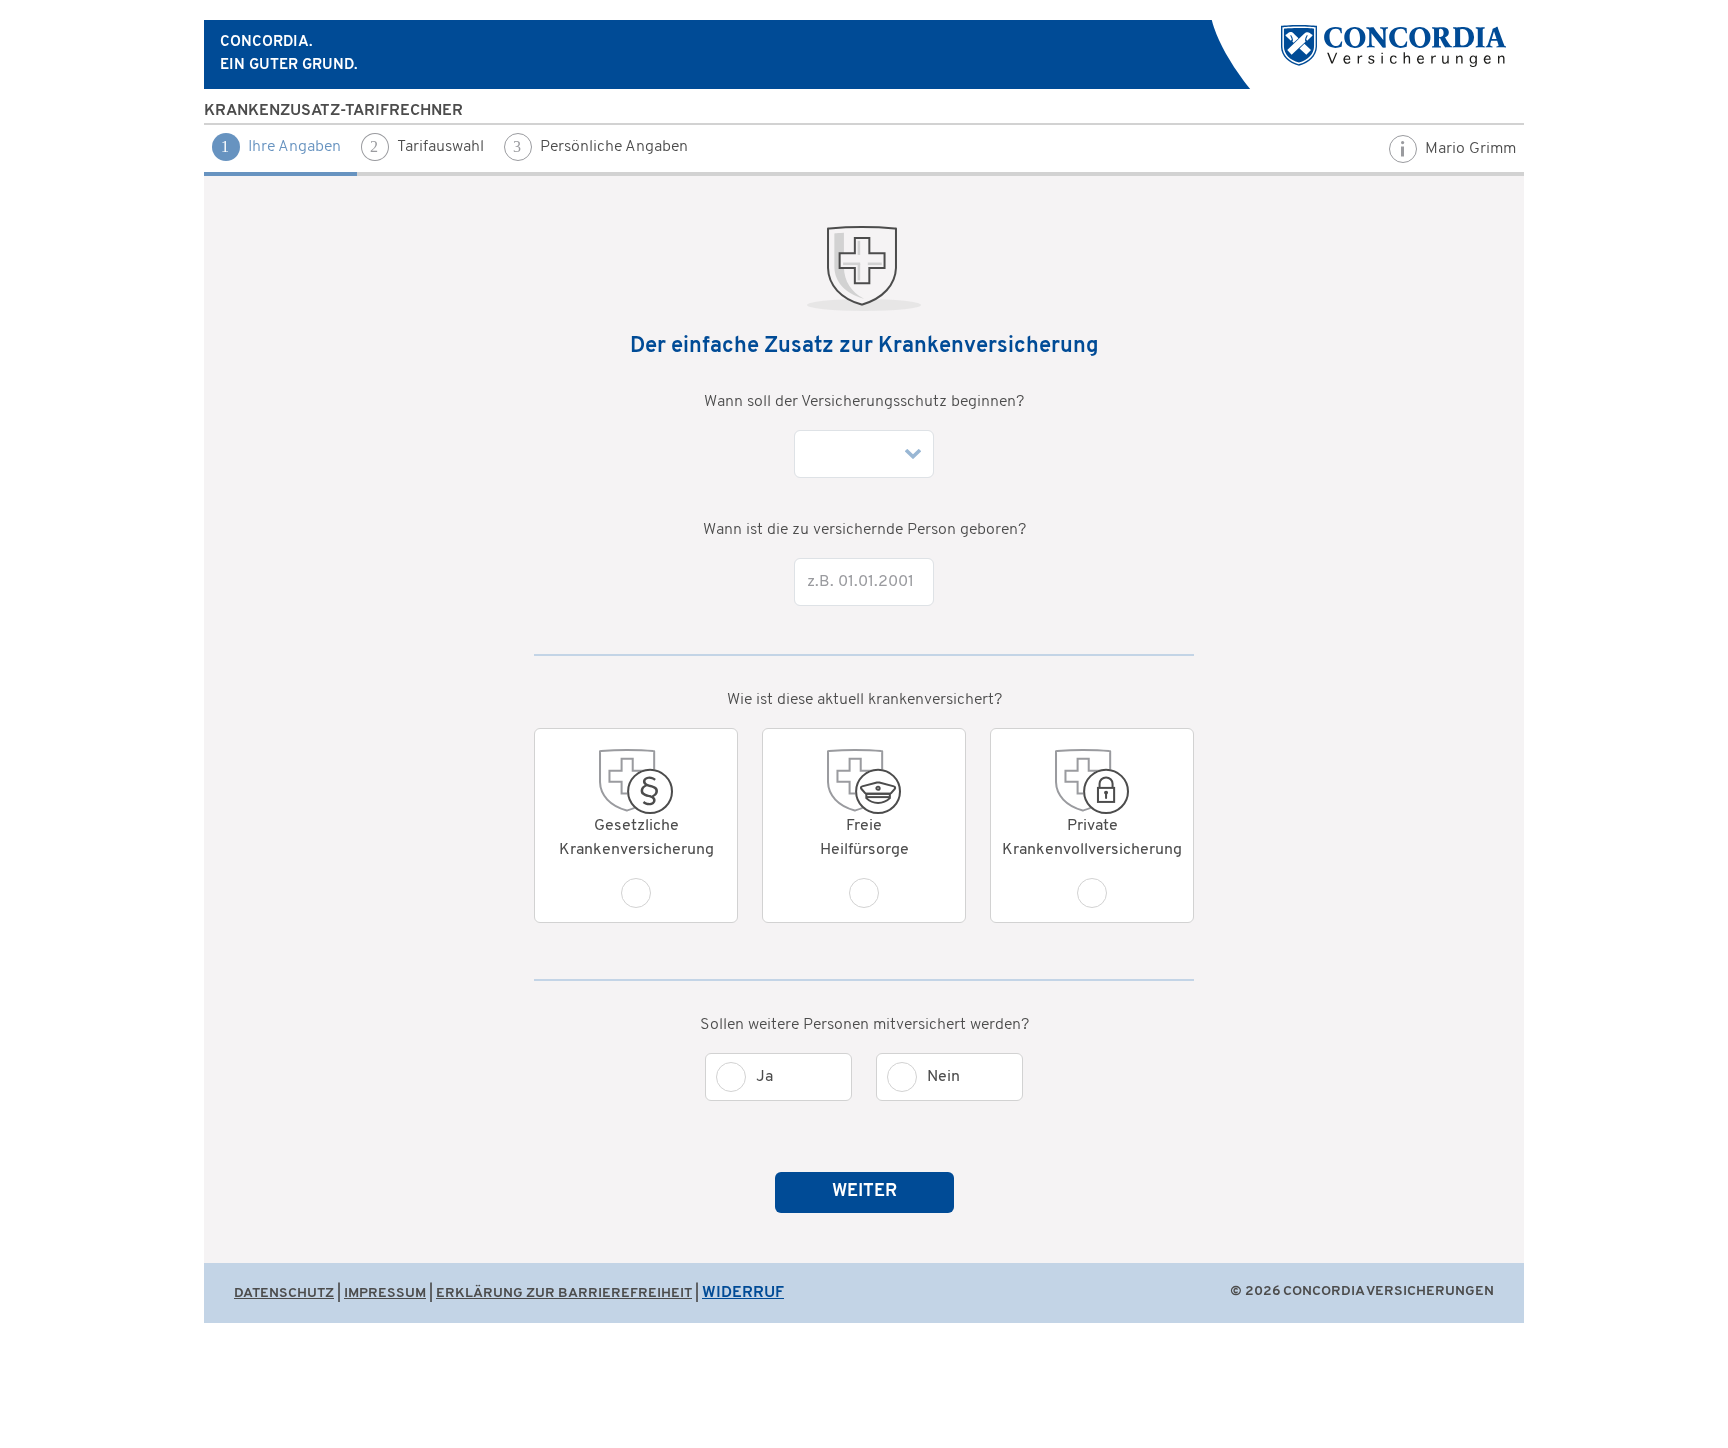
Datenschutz (284, 1293)
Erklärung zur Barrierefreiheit (564, 1293)
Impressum (385, 1293)
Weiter (864, 1192)
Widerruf (743, 1293)
